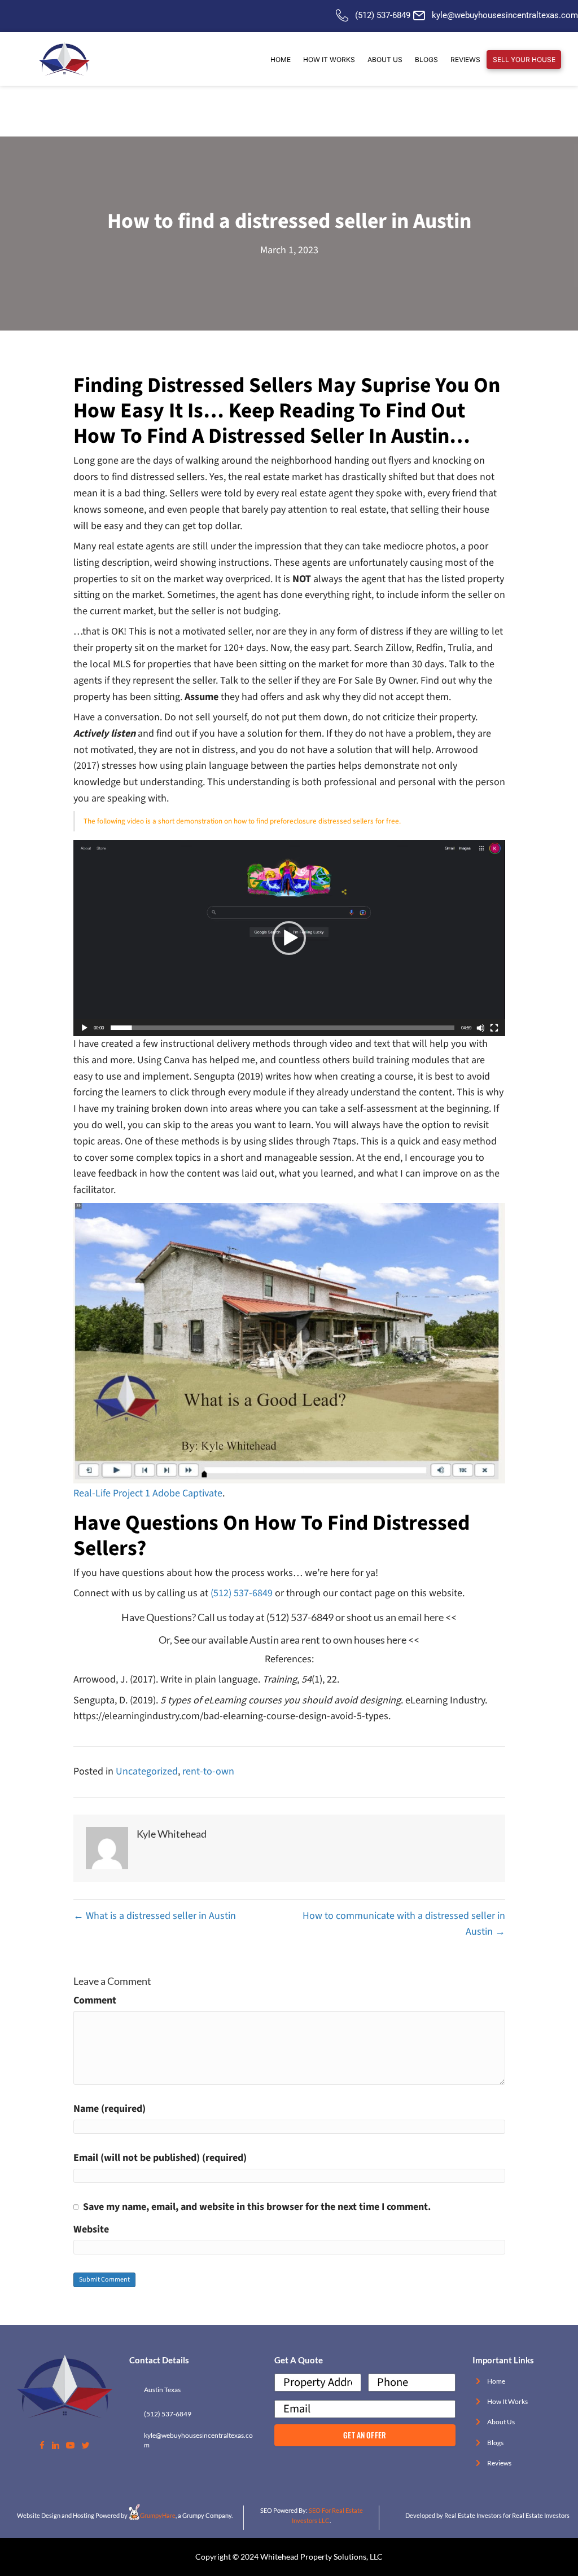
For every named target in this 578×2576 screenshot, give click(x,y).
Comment (95, 2000)
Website (91, 2229)
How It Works (507, 2401)
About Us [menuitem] (385, 60)
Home (496, 2381)
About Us (501, 2422)
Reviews (499, 2463)
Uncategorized (147, 1771)
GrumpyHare (158, 2515)
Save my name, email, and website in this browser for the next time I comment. (257, 2207)
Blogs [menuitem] (426, 60)
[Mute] (481, 1028)
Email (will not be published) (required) (160, 2158)
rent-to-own (208, 1771)
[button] (289, 938)
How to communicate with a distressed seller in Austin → (404, 1924)
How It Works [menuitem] (329, 60)
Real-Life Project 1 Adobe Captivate (148, 1493)
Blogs (495, 2443)
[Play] (84, 1028)
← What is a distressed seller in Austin (155, 1916)
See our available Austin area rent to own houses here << (297, 1640)
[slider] (283, 1028)
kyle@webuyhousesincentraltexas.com (505, 15)
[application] (289, 938)
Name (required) (110, 2109)
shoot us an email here (395, 1617)
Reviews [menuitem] (465, 60)
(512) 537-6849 (383, 15)
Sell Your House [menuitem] (524, 60)
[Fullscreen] (494, 1028)
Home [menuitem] (281, 60)
